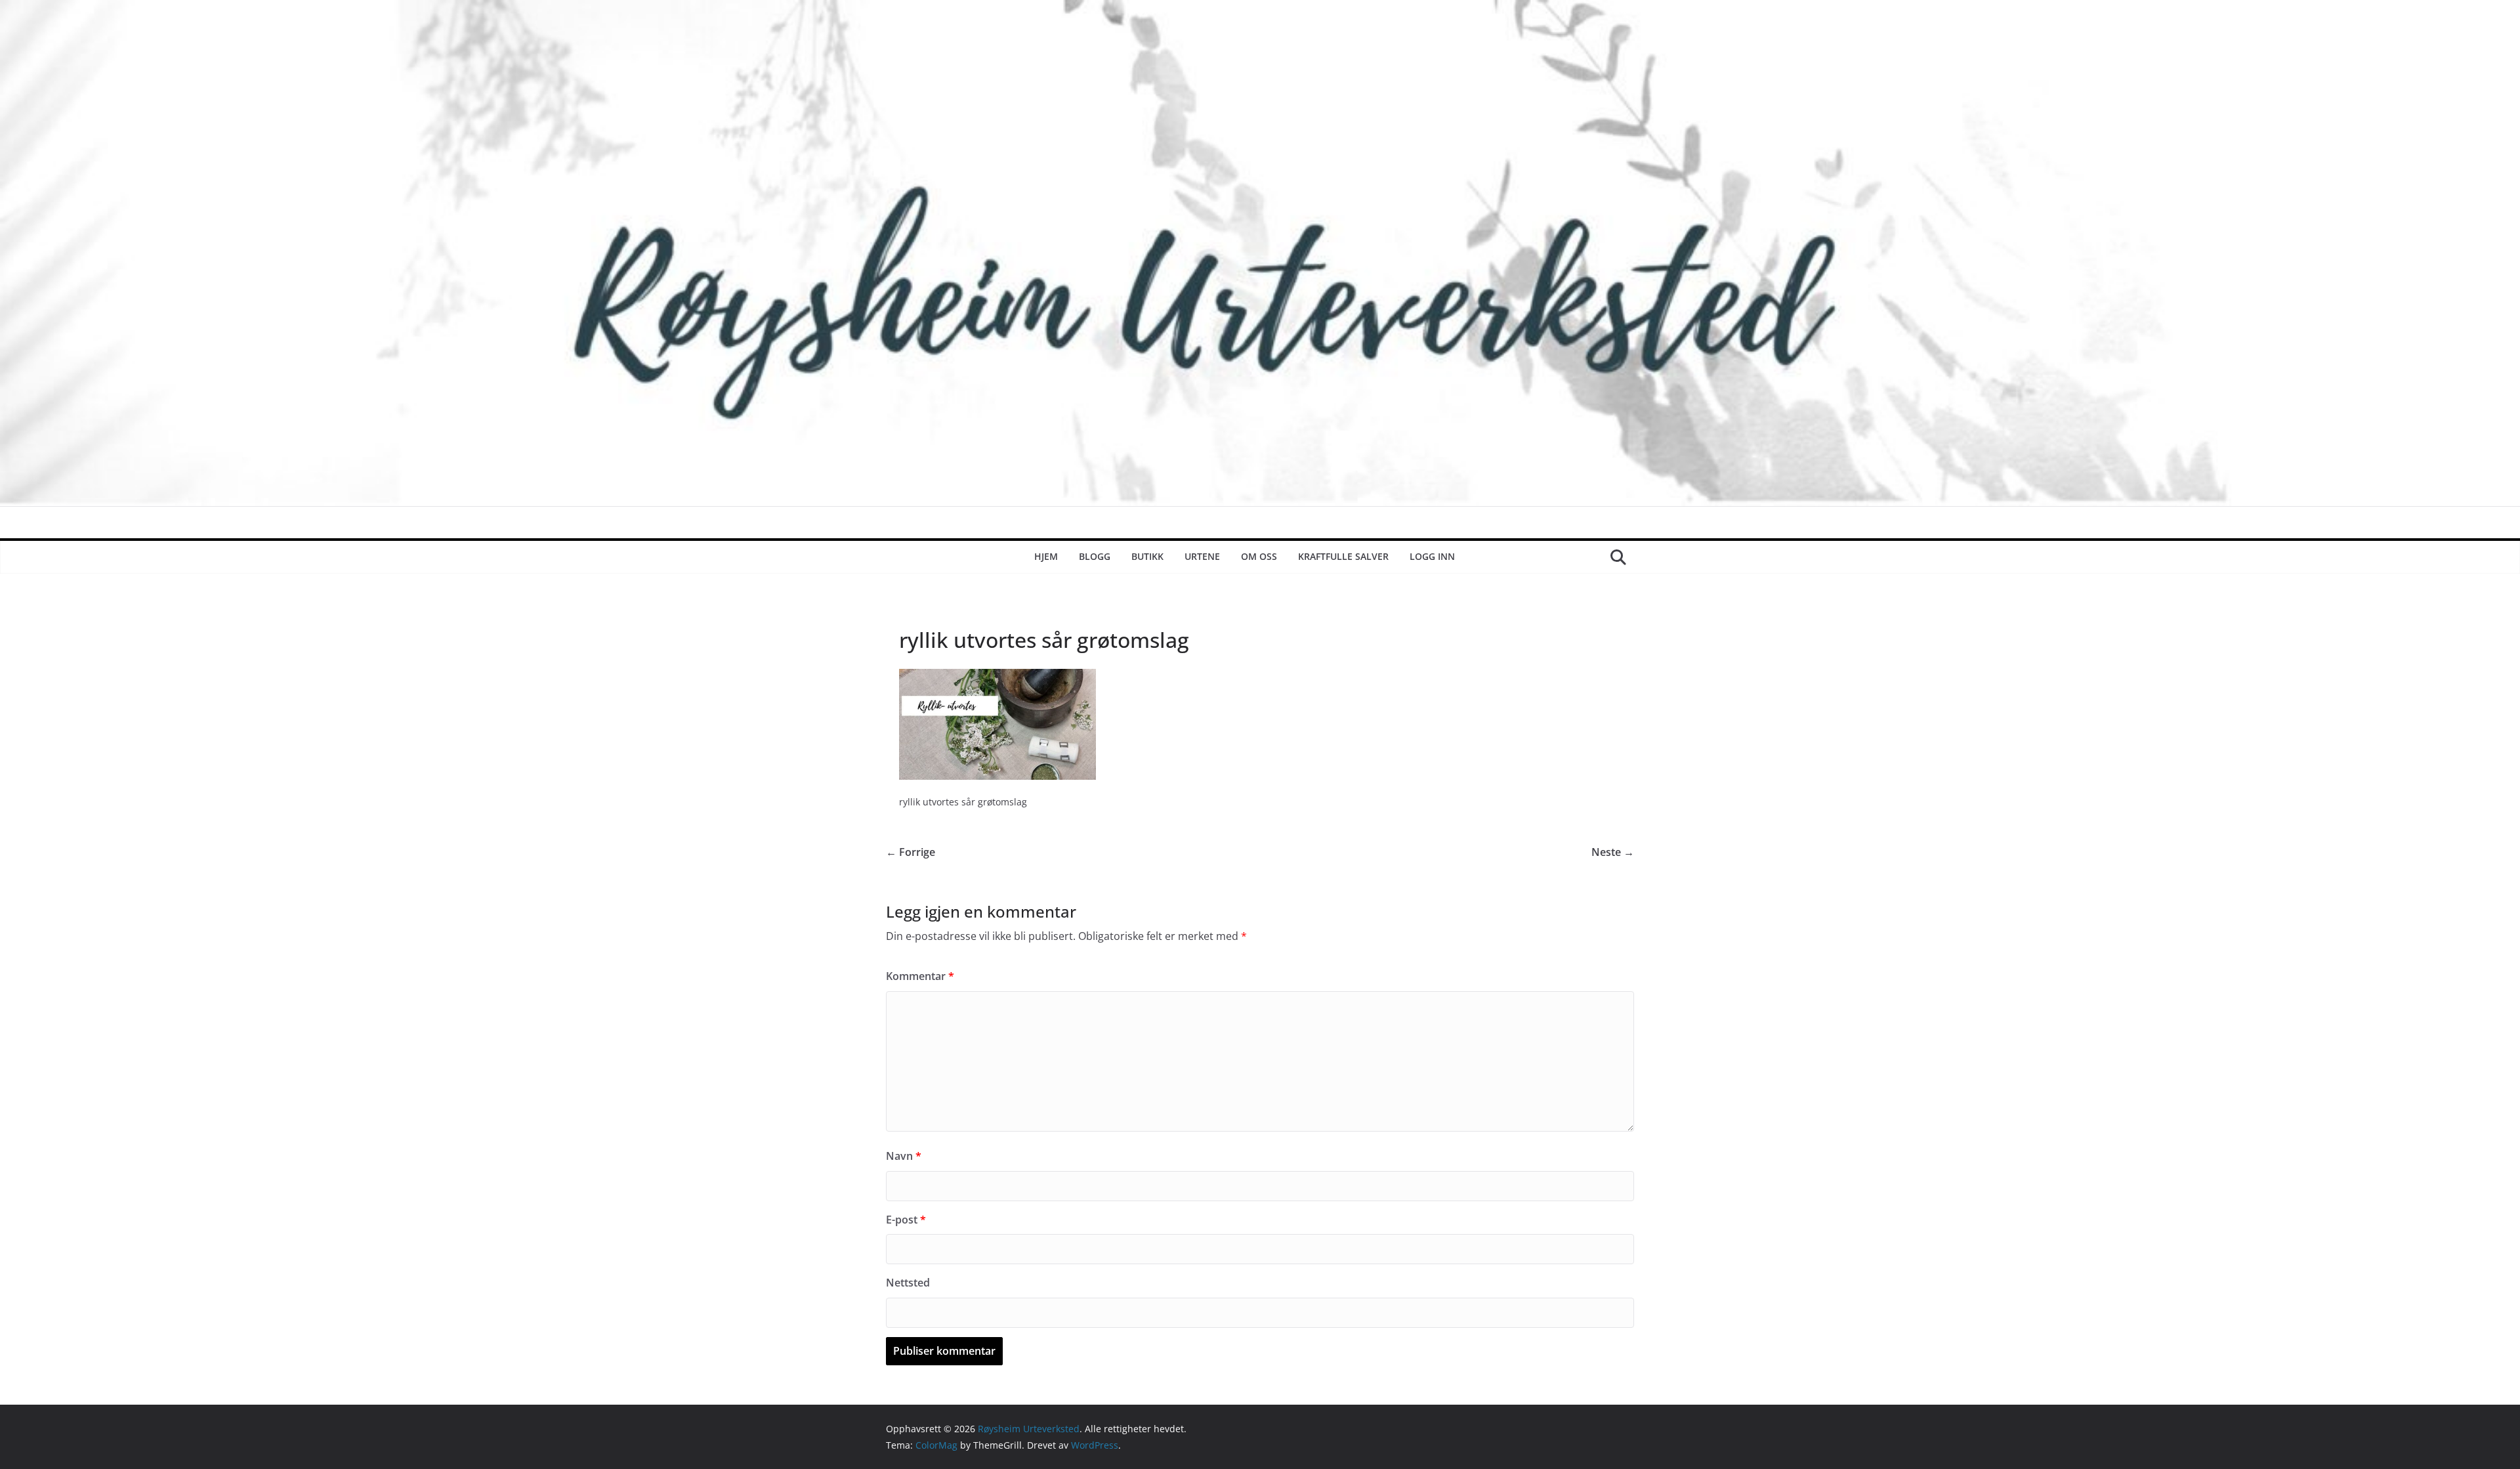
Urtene (1202, 556)
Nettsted (908, 1283)
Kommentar (920, 976)
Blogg (1095, 556)
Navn (904, 1156)
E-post (906, 1220)
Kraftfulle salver (1343, 556)
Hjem (1046, 556)
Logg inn (1432, 556)
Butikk (1147, 556)
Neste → (1613, 852)
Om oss (1259, 556)
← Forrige (911, 852)
